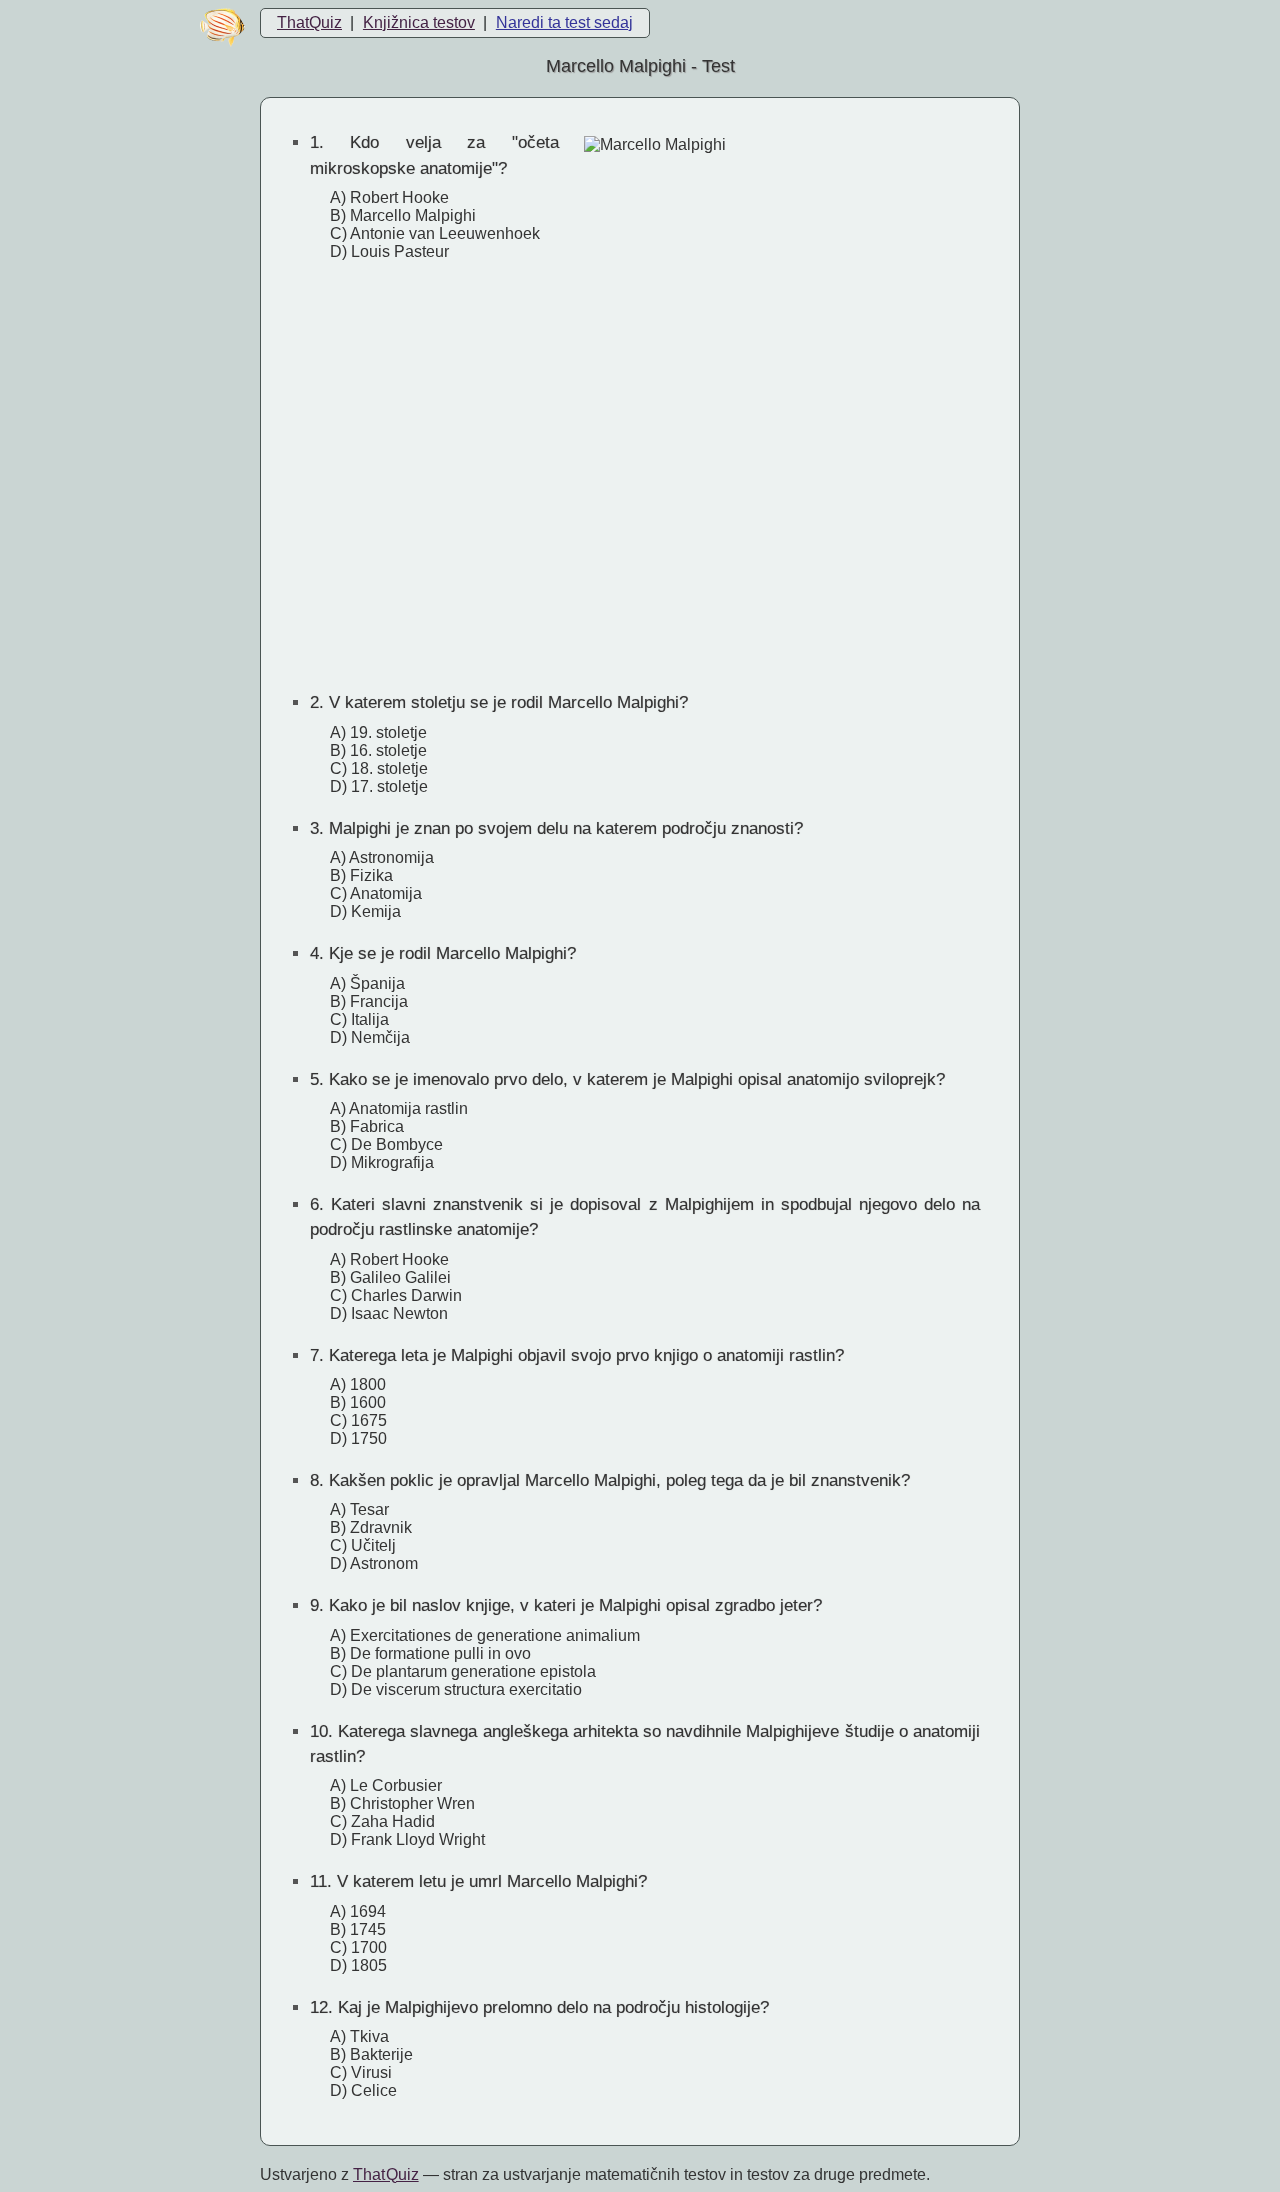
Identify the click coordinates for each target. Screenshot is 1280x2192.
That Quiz (386, 2174)
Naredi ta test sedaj (564, 22)
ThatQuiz (309, 22)
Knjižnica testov (419, 22)
